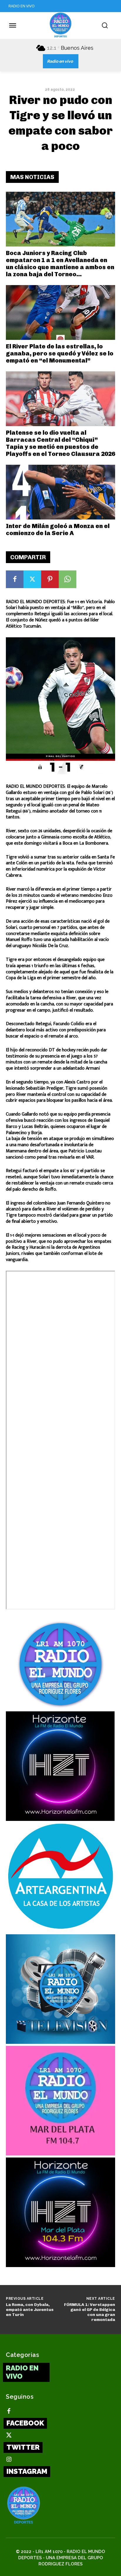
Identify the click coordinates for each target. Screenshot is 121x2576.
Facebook (25, 2423)
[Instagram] (9, 2460)
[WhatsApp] (68, 579)
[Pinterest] (50, 579)
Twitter (23, 2447)
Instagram (27, 2471)
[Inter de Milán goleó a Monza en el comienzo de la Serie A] (60, 492)
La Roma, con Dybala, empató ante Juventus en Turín (30, 2310)
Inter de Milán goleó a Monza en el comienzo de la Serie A (58, 530)
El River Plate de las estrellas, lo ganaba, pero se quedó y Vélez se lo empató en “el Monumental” (60, 353)
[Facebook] (15, 579)
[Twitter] (32, 579)
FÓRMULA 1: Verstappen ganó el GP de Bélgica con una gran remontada (90, 2312)
